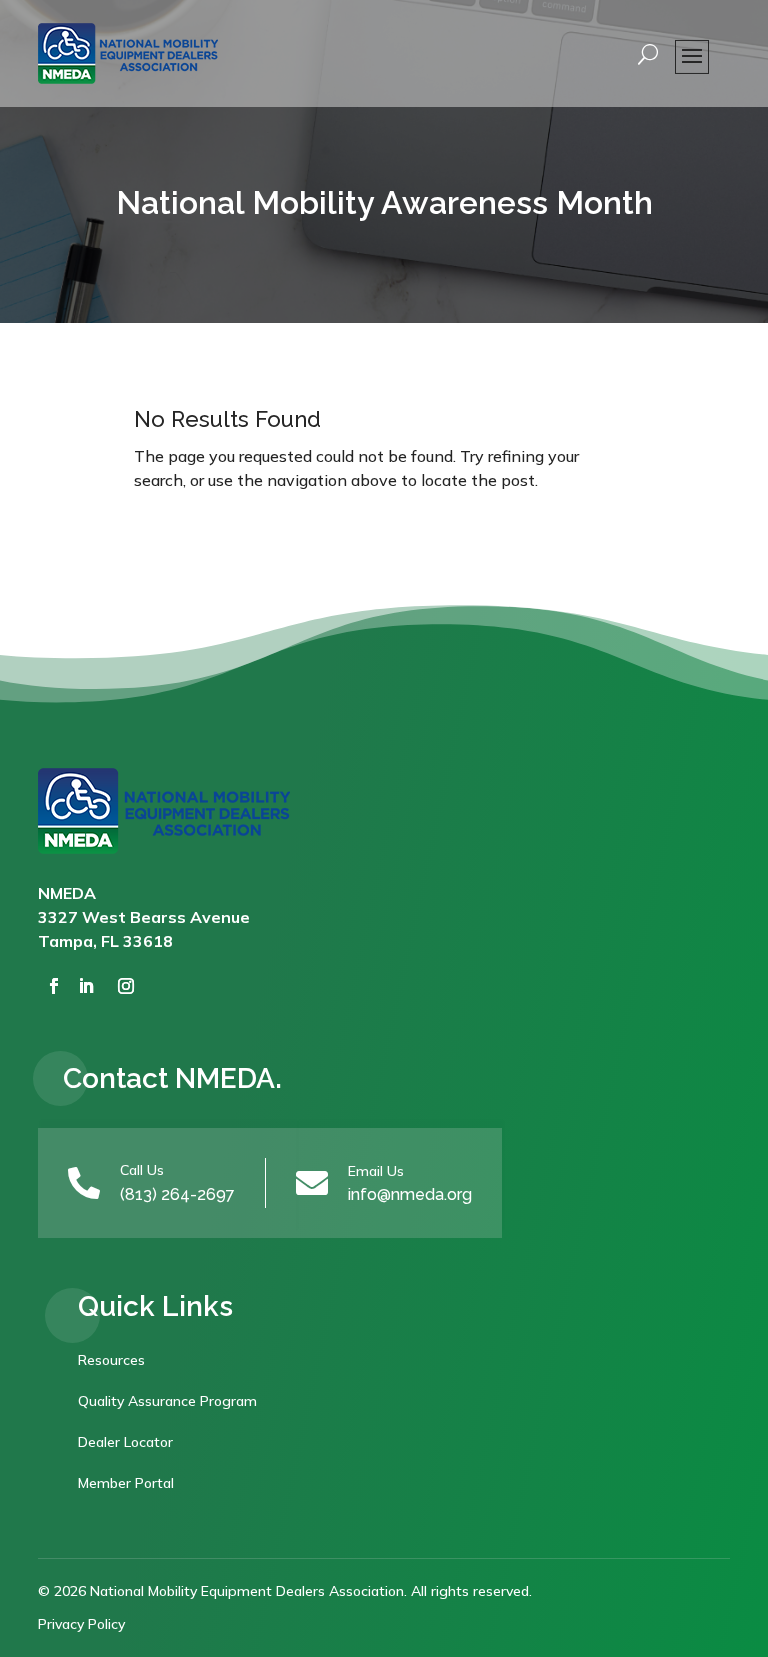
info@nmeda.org (410, 1194)
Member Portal (126, 1483)
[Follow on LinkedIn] (86, 986)
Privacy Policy (81, 1624)
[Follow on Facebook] (54, 986)
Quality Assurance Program (167, 1401)
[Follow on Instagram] (126, 986)
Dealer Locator (125, 1442)
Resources (111, 1360)
